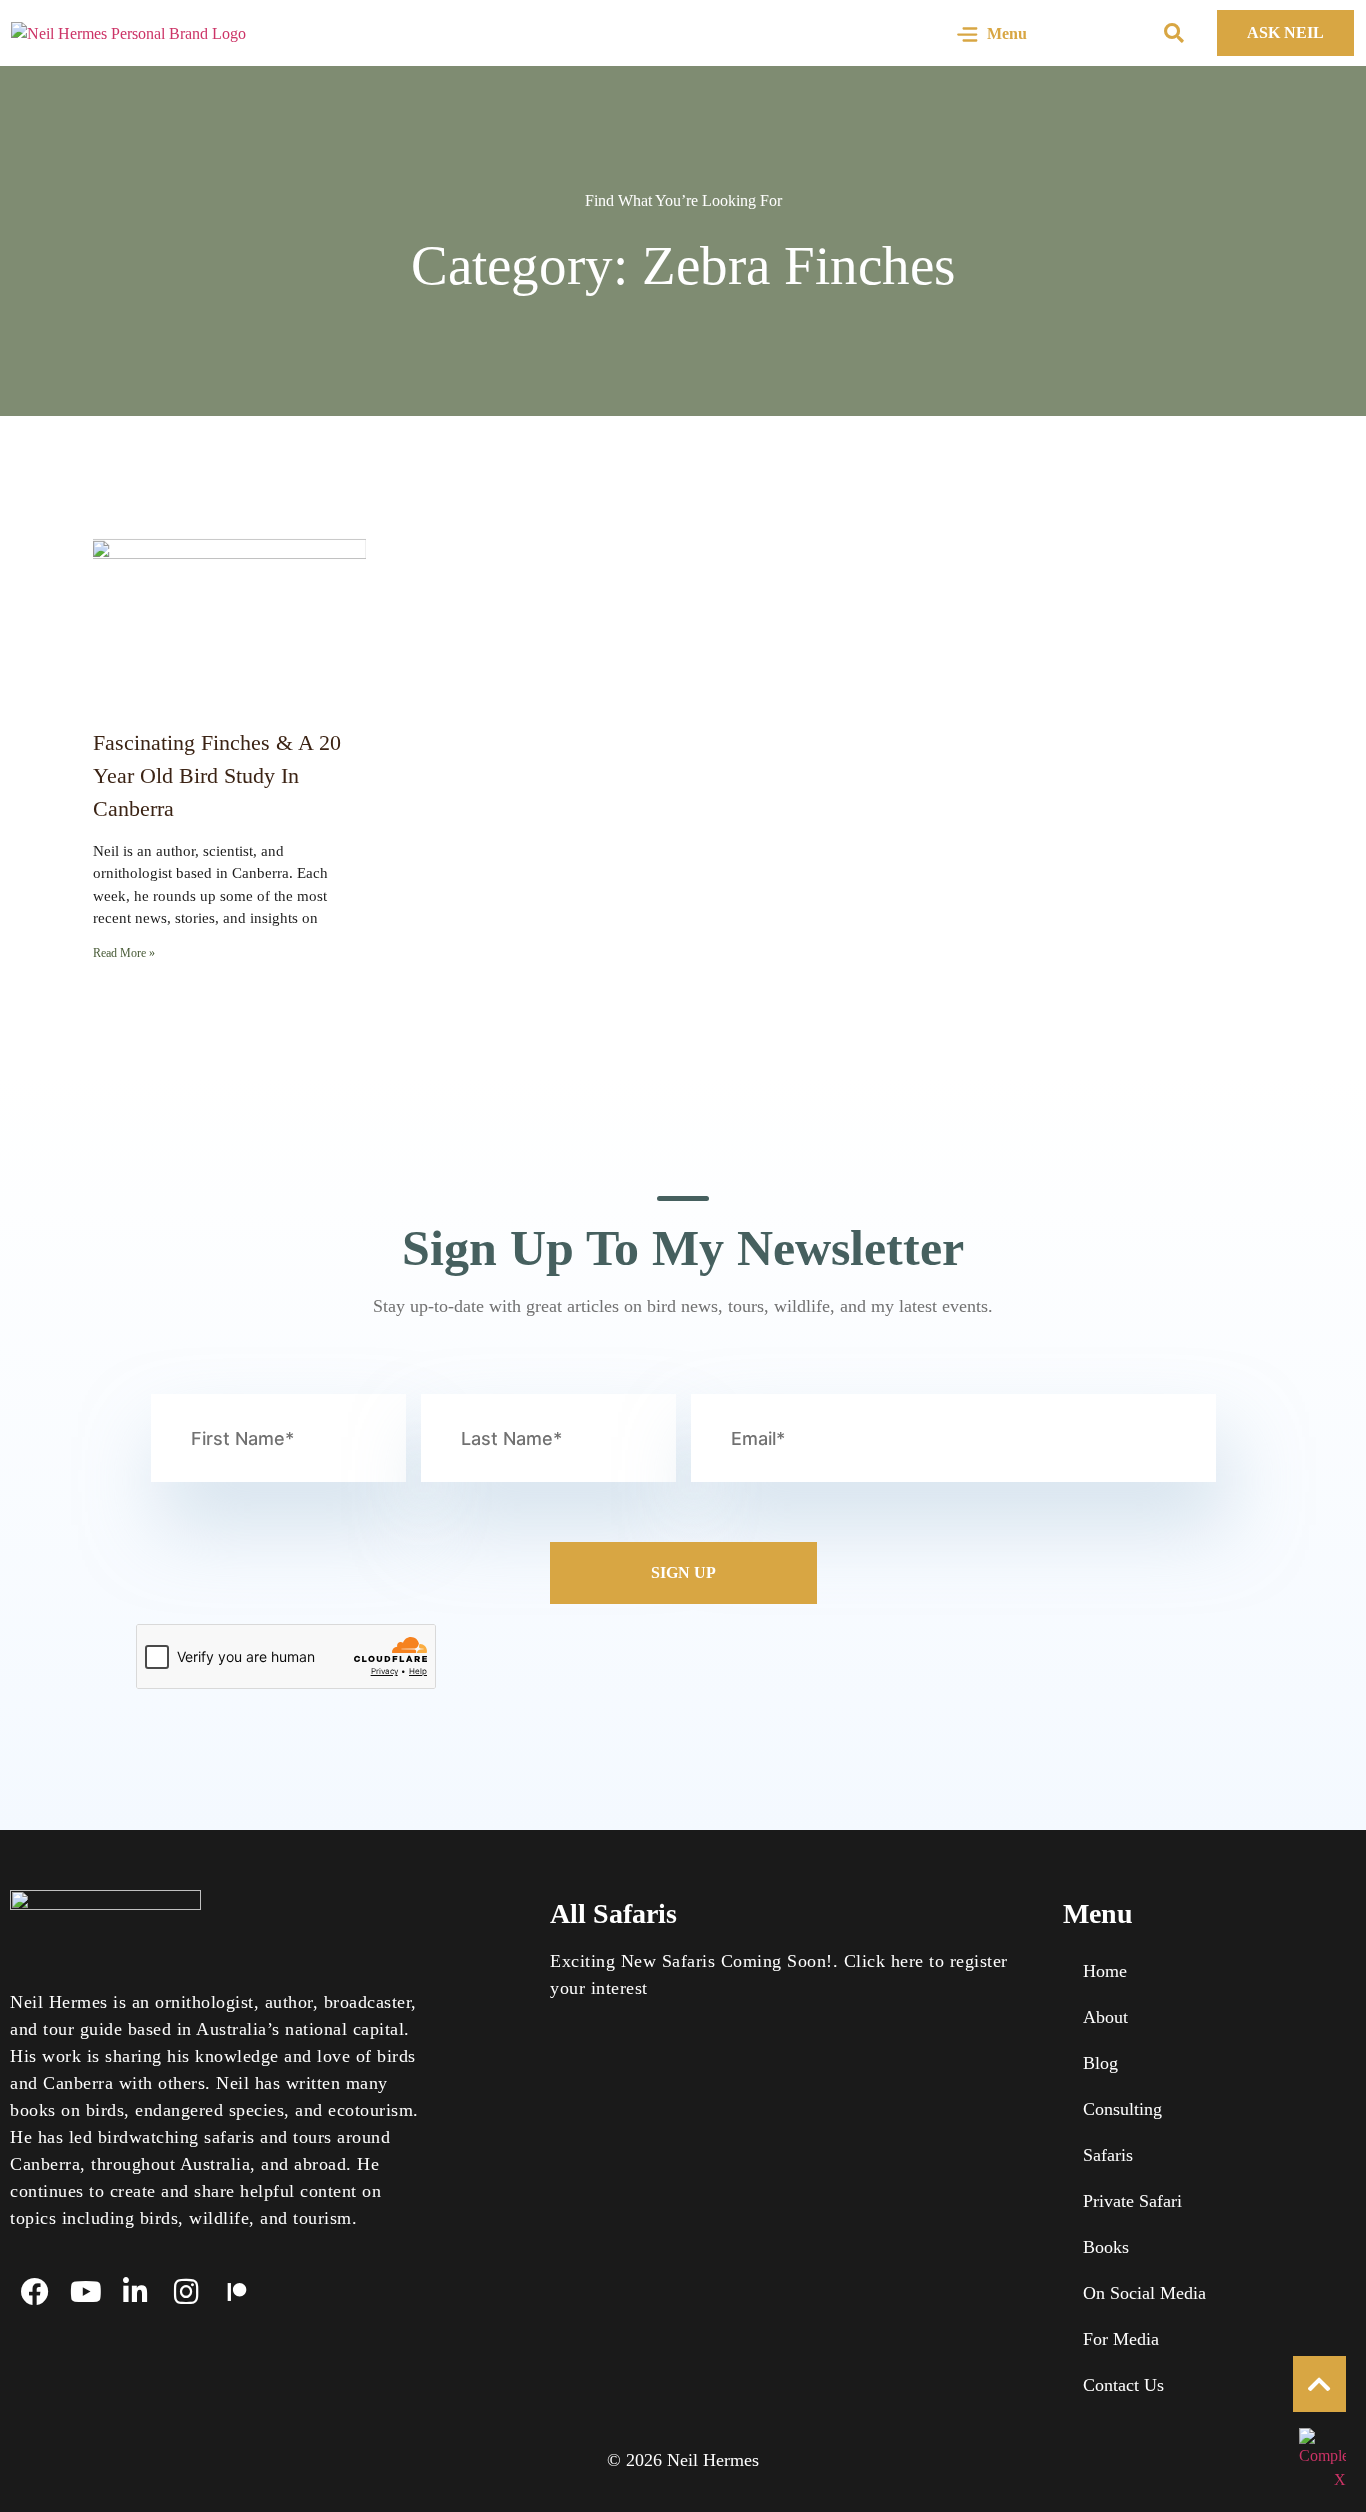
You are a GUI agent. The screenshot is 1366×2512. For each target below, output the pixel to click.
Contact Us (1123, 2385)
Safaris (1108, 2155)
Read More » (124, 953)
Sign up (683, 1572)
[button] (1174, 33)
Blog (1100, 2063)
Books (1106, 2247)
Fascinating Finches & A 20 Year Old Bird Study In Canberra (217, 775)
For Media (1121, 2339)
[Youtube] (85, 2292)
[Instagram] (186, 2292)
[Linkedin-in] (136, 2292)
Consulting (1122, 2109)
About (1105, 2017)
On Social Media (1144, 2293)
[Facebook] (35, 2292)
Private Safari (1132, 2201)
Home (1105, 1971)
